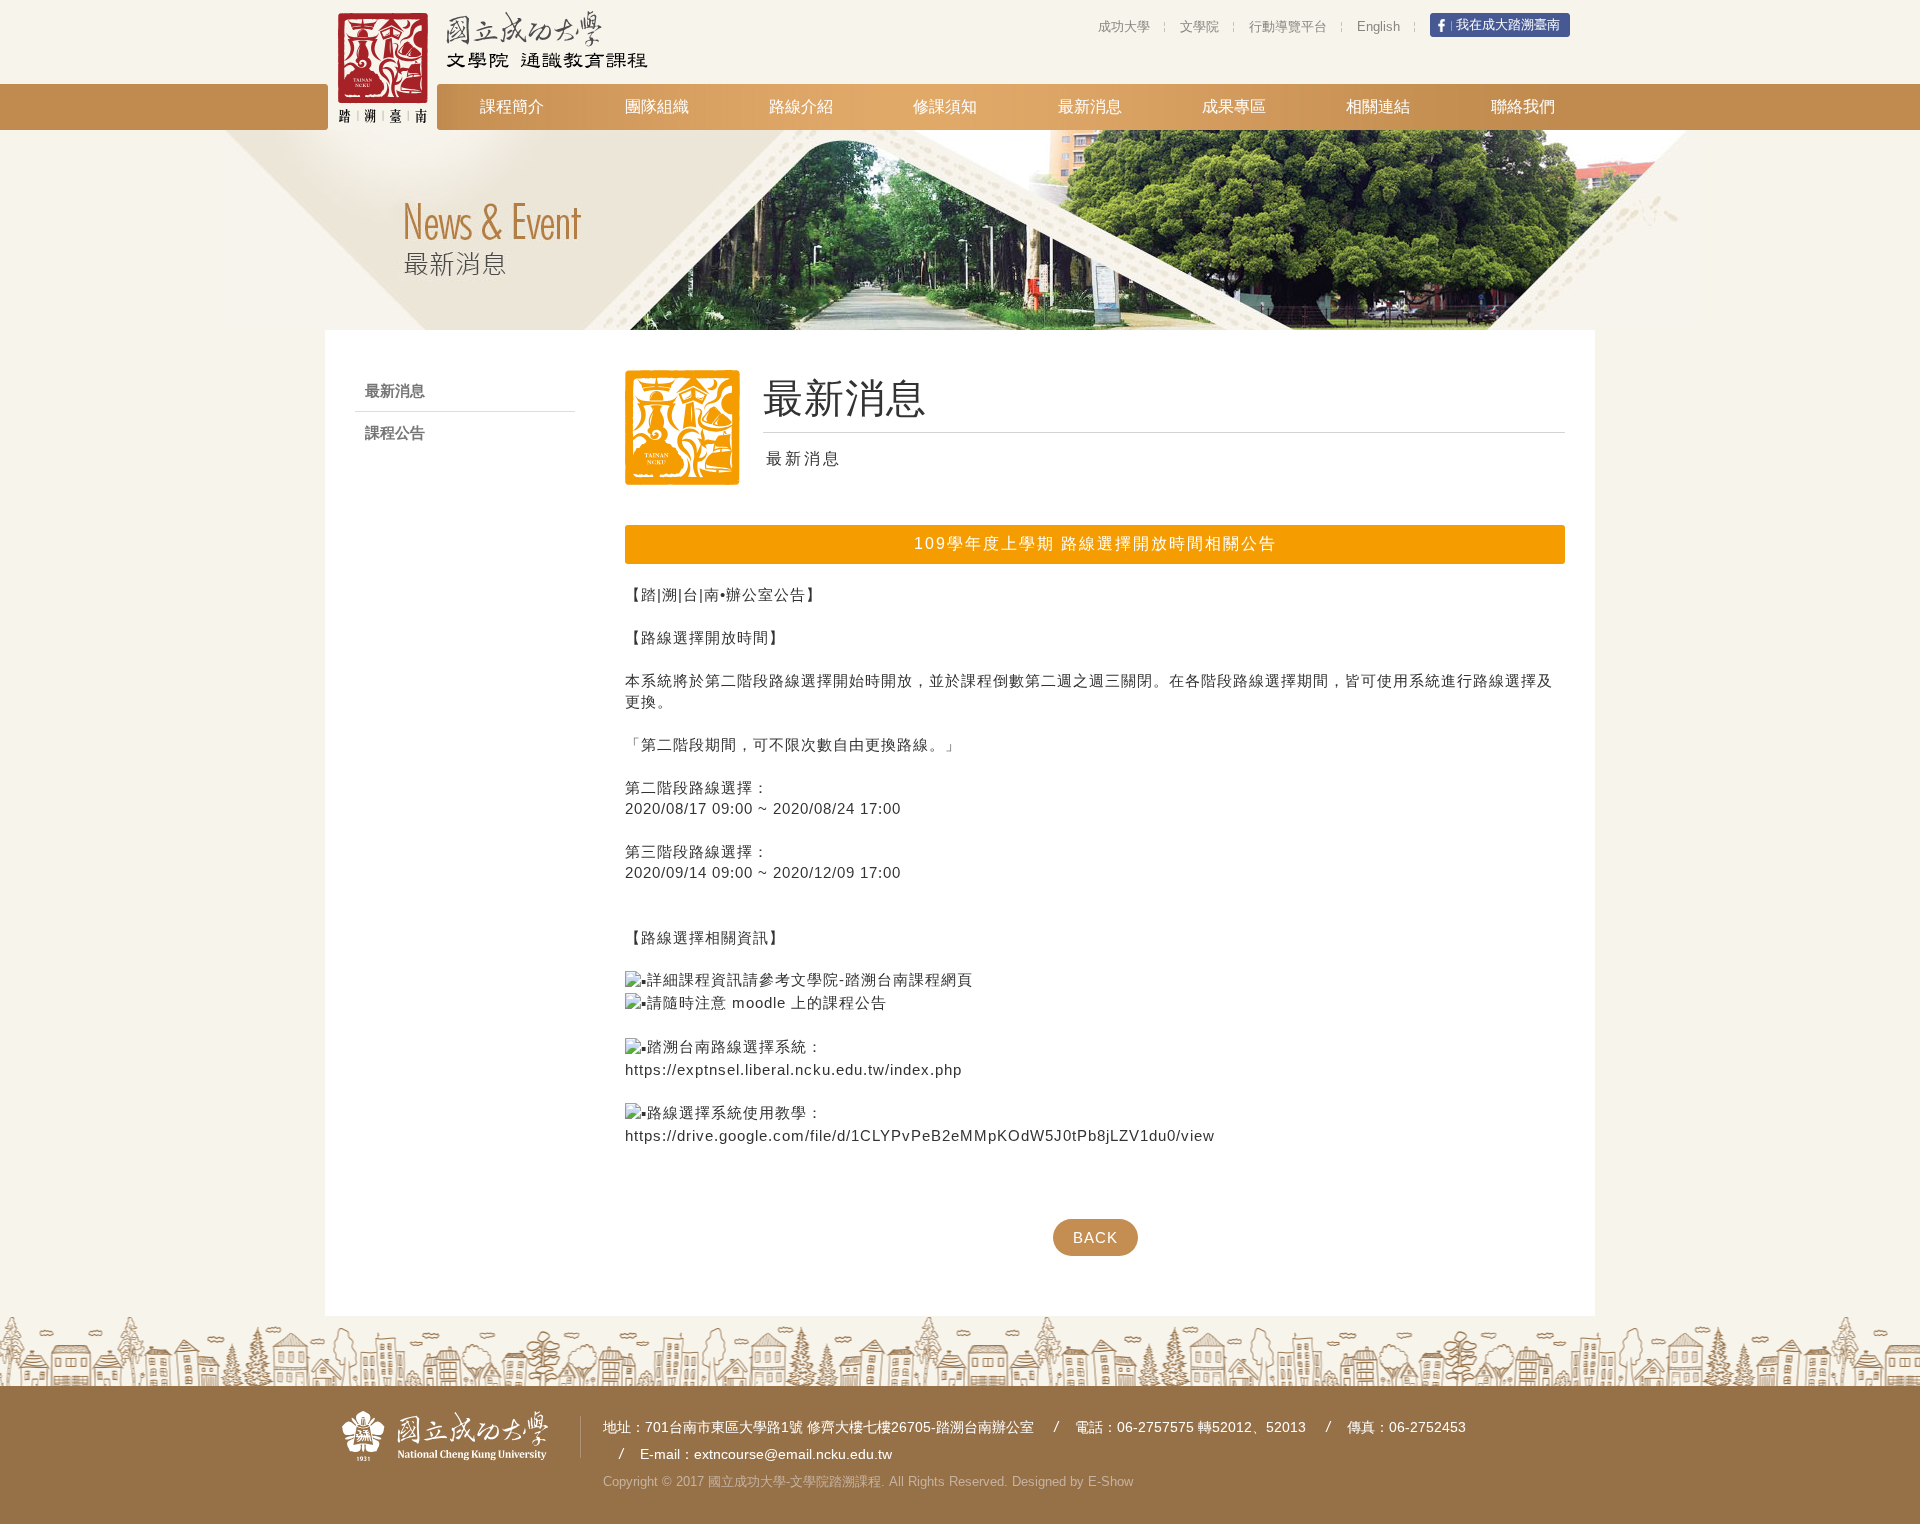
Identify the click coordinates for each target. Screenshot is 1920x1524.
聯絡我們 (1523, 106)
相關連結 (1378, 106)
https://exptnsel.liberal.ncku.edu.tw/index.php (793, 1069)
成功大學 (1124, 26)
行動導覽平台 (1288, 26)
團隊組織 (657, 106)
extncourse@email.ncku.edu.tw (793, 1454)
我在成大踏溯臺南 (1508, 24)
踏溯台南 (395, 68)
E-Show (1110, 1481)
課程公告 (395, 432)
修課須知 (945, 106)
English (1378, 26)
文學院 (1199, 26)
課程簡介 (512, 106)
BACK (1095, 1237)
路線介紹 (801, 106)
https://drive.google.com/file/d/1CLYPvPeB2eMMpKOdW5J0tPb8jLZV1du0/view (920, 1135)
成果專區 (1234, 106)
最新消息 (1090, 106)
